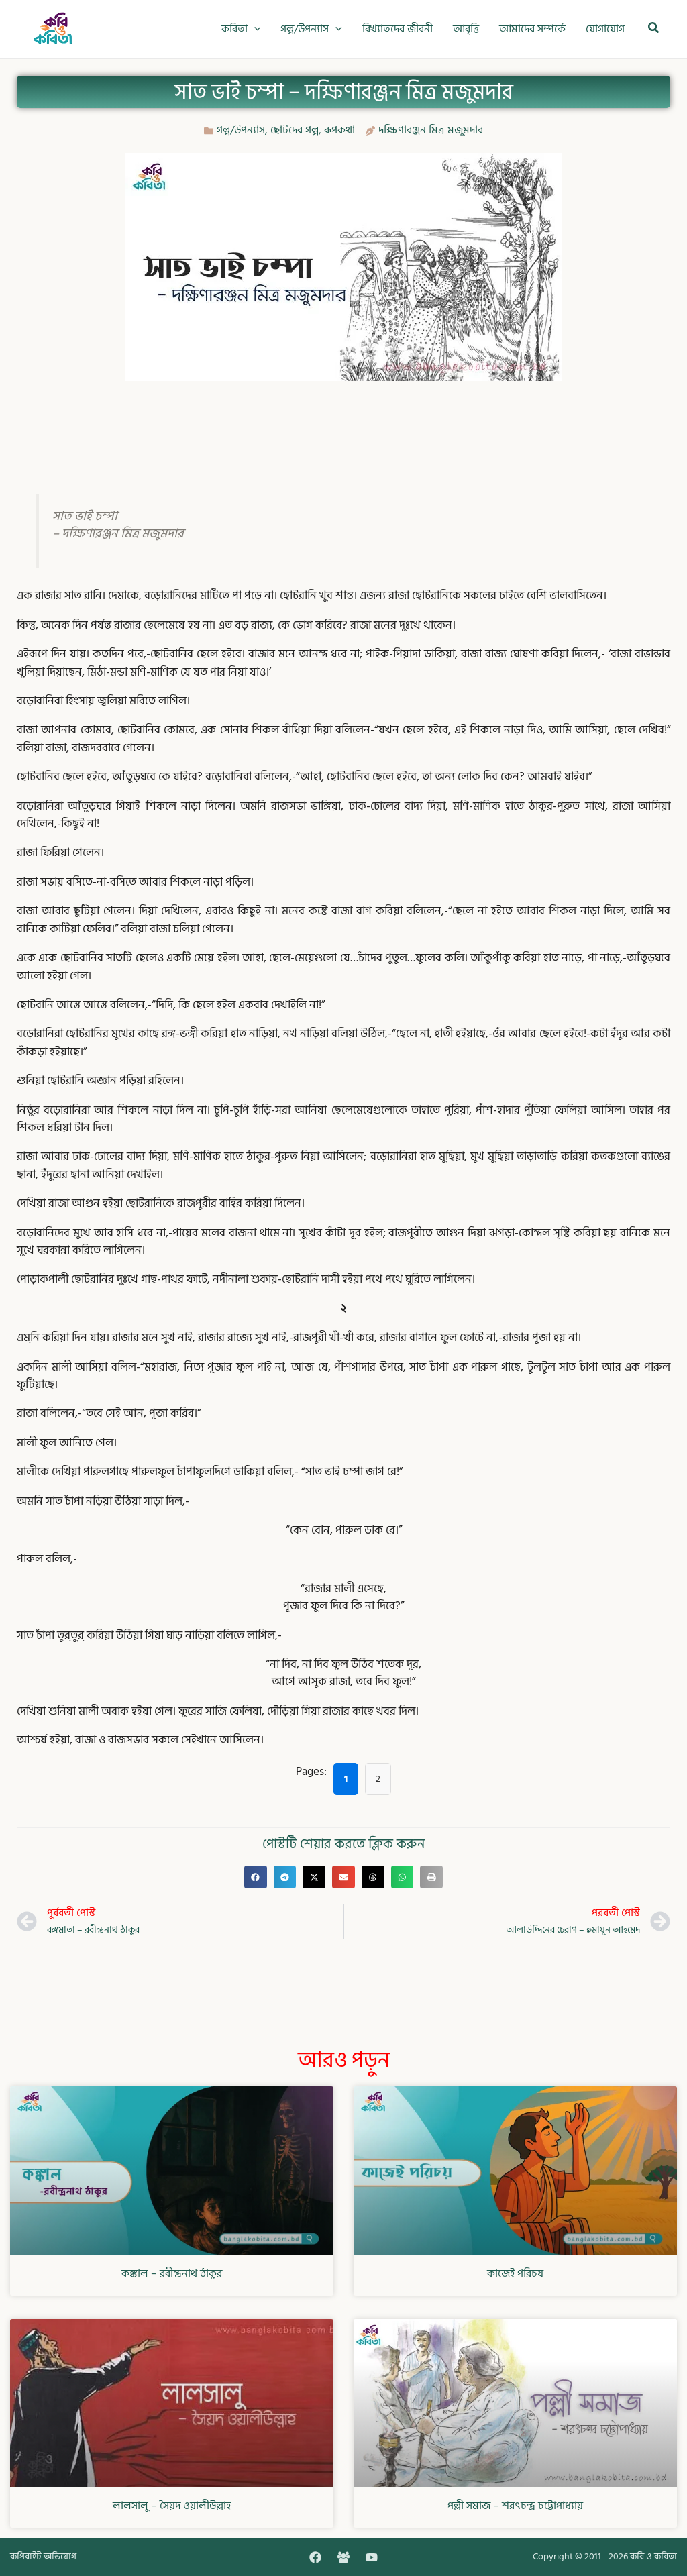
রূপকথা (339, 130)
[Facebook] (315, 2557)
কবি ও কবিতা (653, 2556)
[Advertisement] (343, 425)
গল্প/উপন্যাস (241, 130)
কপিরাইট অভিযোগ (43, 2556)
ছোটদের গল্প (295, 130)
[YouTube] (372, 2557)
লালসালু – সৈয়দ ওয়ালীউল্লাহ (172, 2506)
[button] (254, 29)
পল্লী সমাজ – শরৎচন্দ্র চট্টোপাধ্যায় (515, 2506)
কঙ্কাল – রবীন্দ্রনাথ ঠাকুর (172, 2273)
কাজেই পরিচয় (515, 2273)
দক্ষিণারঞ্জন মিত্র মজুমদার (431, 130)
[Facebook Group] (343, 2557)
